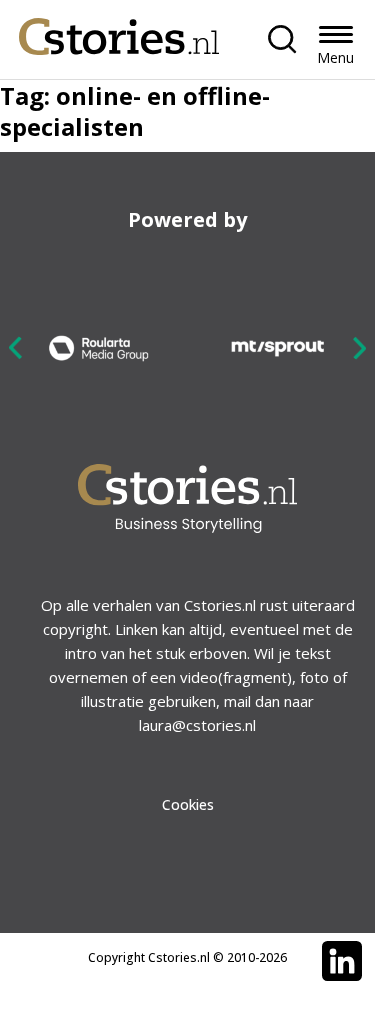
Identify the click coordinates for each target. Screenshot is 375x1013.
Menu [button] (335, 57)
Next (359, 347)
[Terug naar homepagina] (119, 31)
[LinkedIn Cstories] (342, 961)
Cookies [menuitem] (188, 804)
